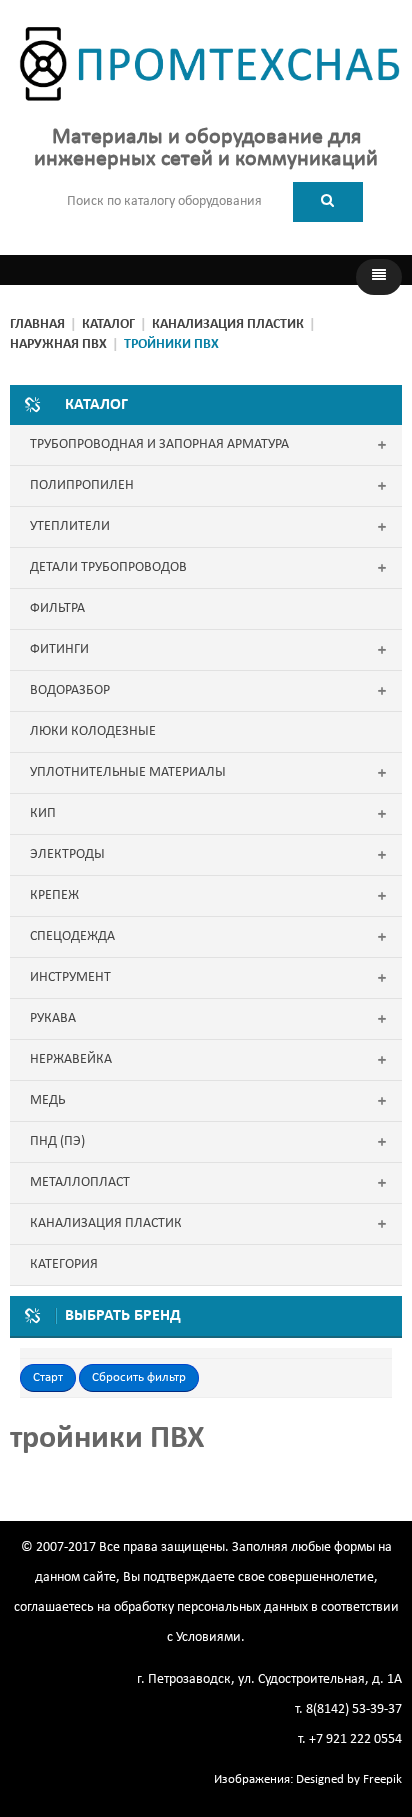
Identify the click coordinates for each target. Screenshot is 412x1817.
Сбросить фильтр (139, 1377)
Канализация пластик (228, 324)
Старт (48, 1377)
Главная (37, 324)
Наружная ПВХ (58, 344)
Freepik (382, 1779)
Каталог (108, 324)
